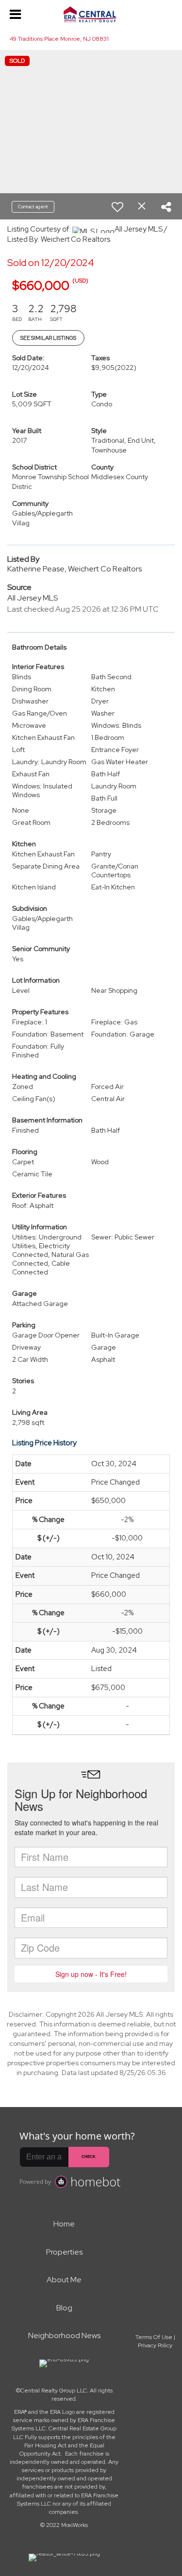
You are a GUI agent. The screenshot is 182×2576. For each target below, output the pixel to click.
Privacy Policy (155, 2345)
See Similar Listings (48, 338)
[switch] (117, 207)
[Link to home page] (91, 15)
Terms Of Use (154, 2337)
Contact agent (33, 207)
